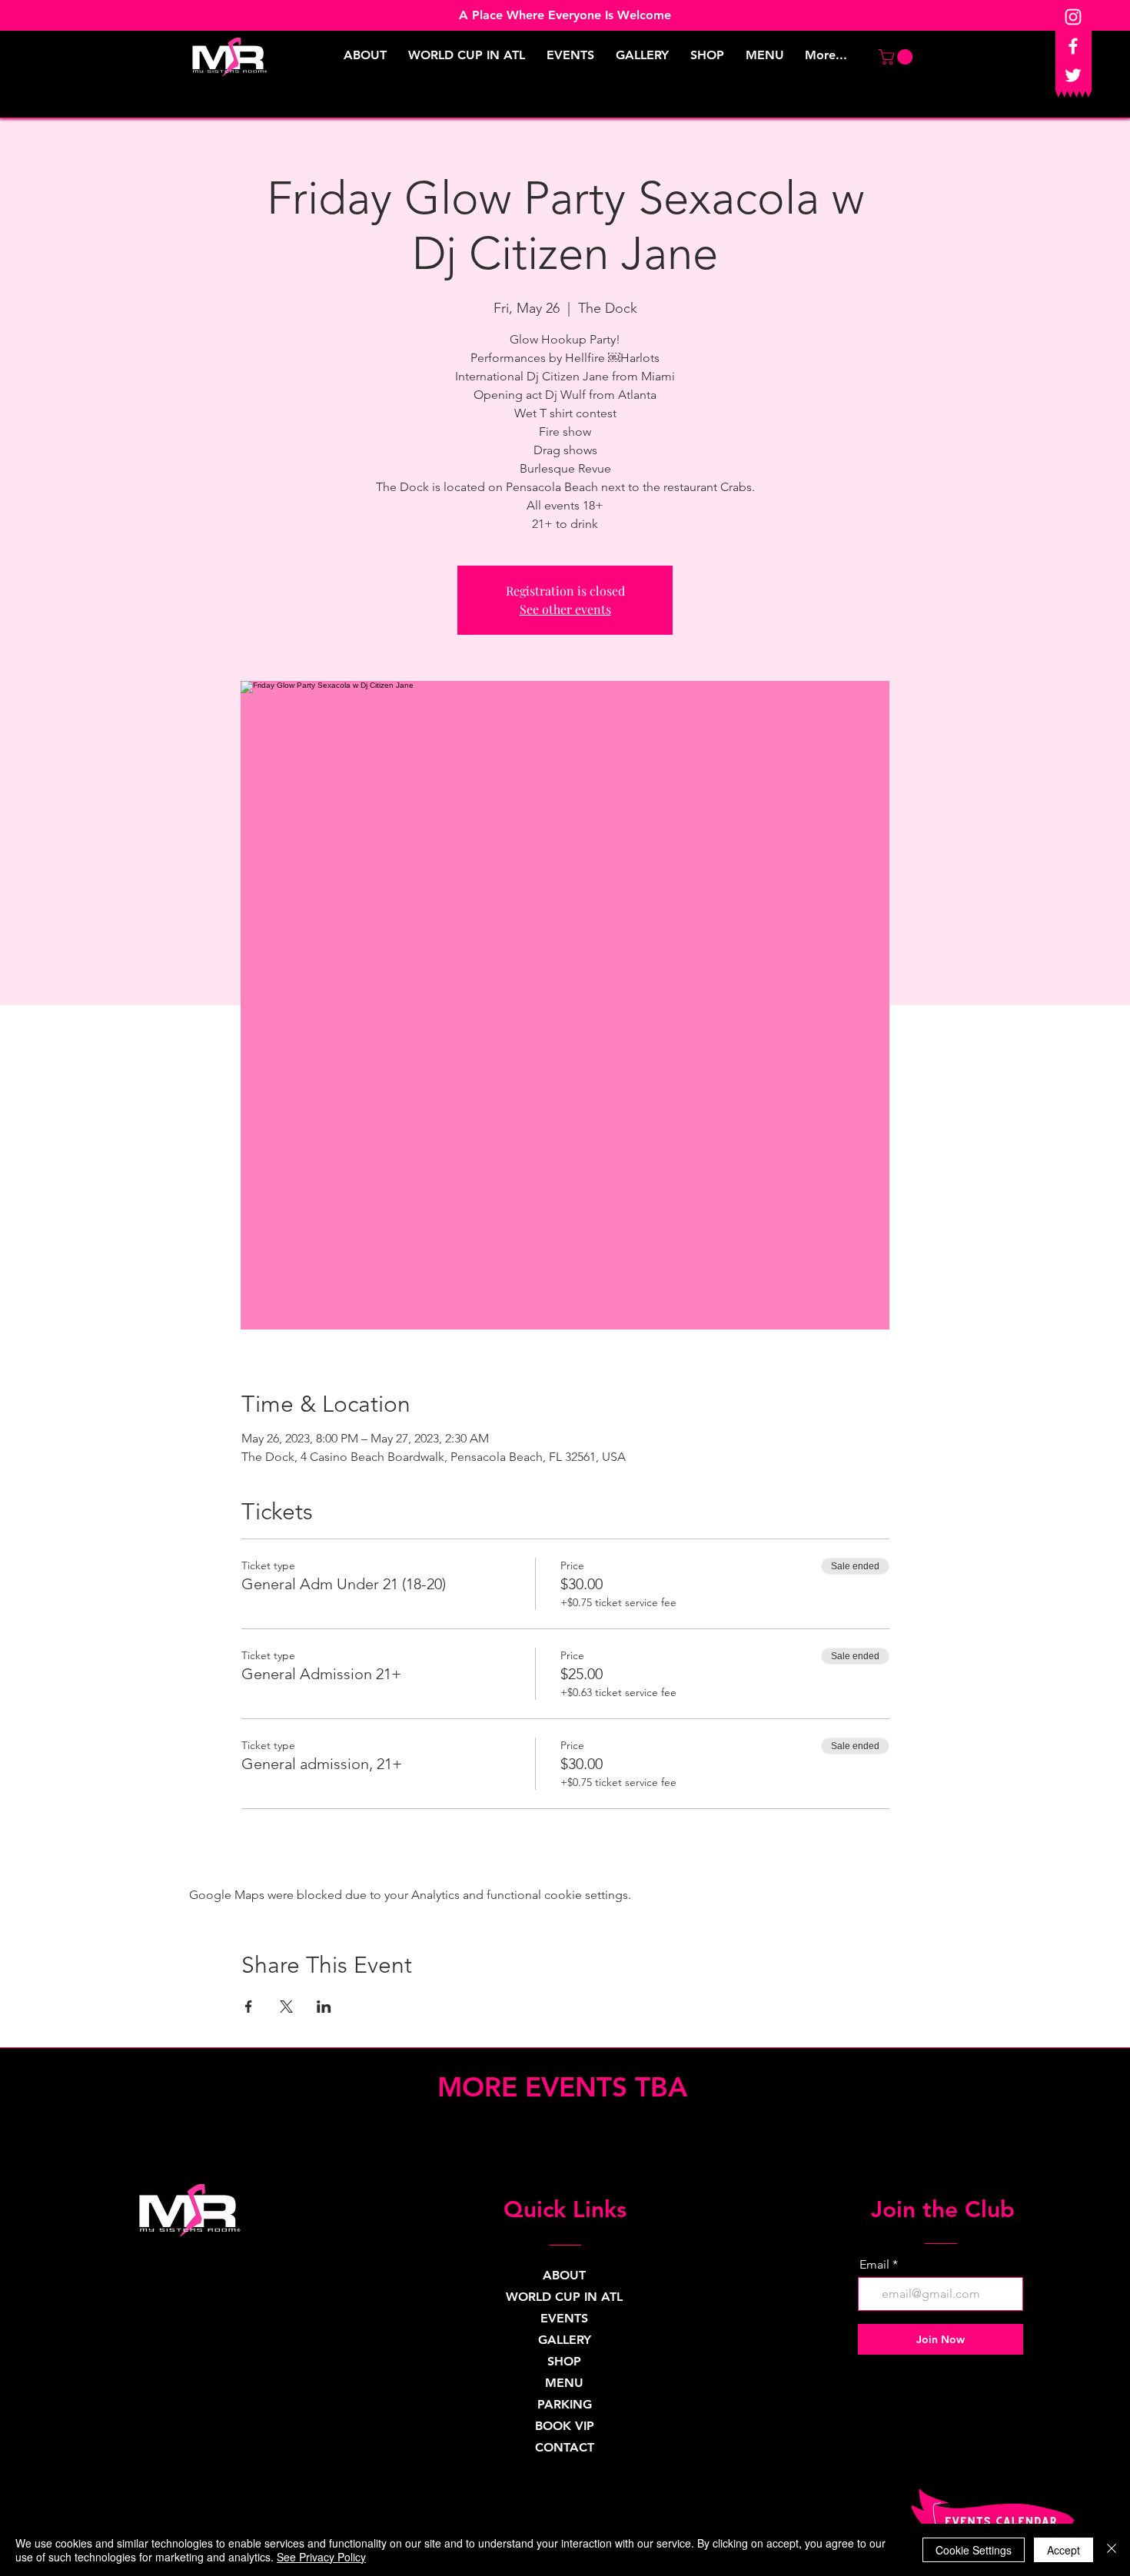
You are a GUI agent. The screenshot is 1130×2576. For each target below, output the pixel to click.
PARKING (565, 2404)
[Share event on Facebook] (249, 2007)
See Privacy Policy (321, 2557)
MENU (564, 2383)
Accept (1064, 2550)
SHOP (564, 2361)
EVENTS (564, 2318)
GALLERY (565, 2340)
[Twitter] (1073, 75)
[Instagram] (1073, 17)
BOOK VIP (565, 2426)
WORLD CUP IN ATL (565, 2297)
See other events (565, 609)
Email (874, 2265)
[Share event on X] (286, 2007)
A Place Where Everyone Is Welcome (565, 15)
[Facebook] (1073, 46)
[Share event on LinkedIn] (324, 2007)
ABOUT (564, 2275)
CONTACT (565, 2447)
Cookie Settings (974, 2550)
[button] (897, 57)
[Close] (1112, 2550)
